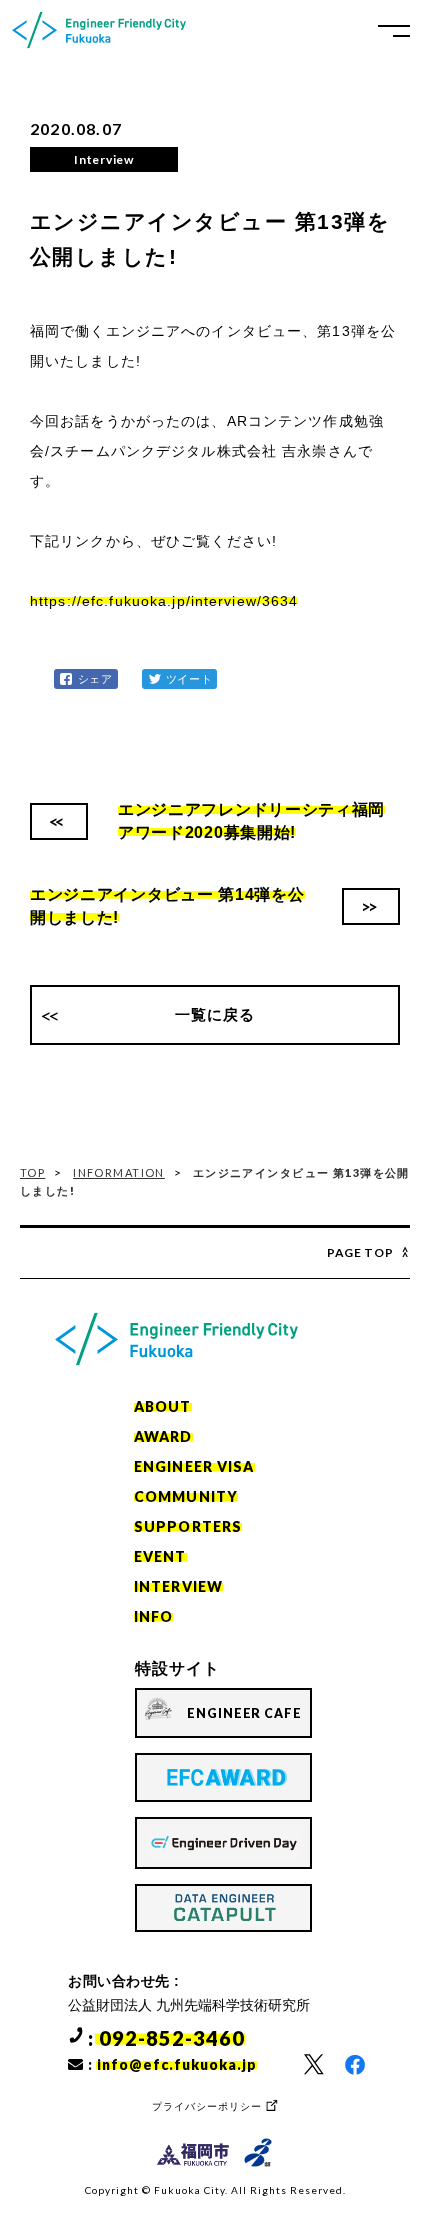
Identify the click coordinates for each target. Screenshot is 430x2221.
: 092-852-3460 (166, 2038)
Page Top (360, 1252)
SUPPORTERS (188, 1526)
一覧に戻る (215, 1014)
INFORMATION (119, 1172)
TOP (32, 1172)
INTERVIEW (178, 1586)
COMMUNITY (186, 1496)
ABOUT (163, 1406)
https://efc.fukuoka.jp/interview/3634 (164, 601)
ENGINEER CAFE (244, 1713)
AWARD (163, 1436)
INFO (153, 1616)
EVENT (160, 1556)
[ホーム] (99, 30)
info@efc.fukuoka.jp (177, 2064)
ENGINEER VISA (194, 1466)
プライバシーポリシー (207, 2106)
